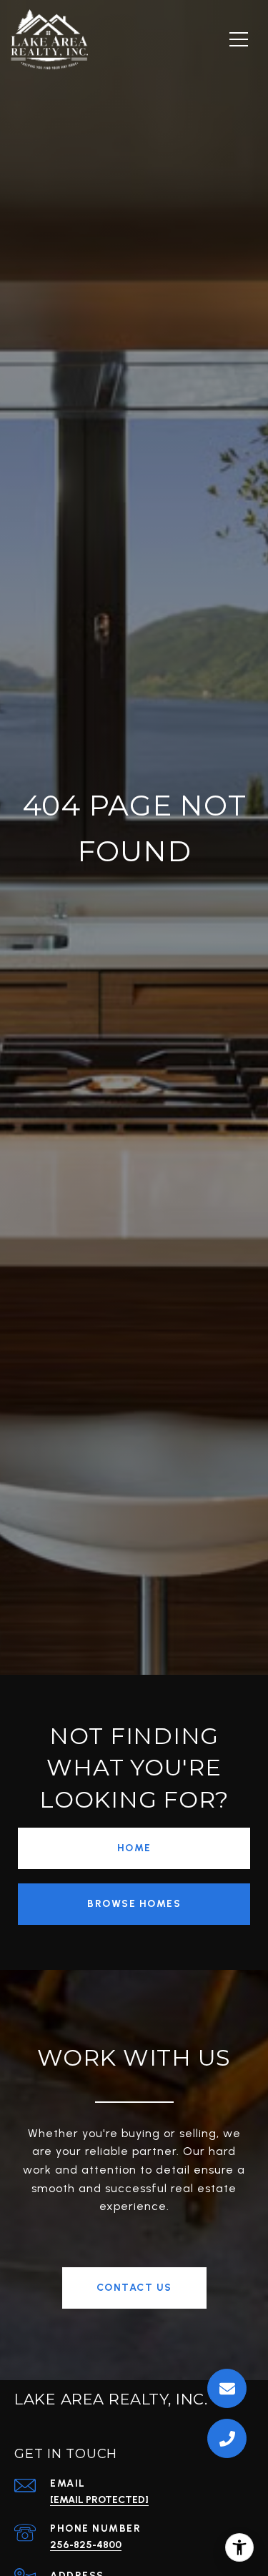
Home (134, 1848)
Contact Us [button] (134, 2288)
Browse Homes (134, 1904)
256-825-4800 (86, 2545)
